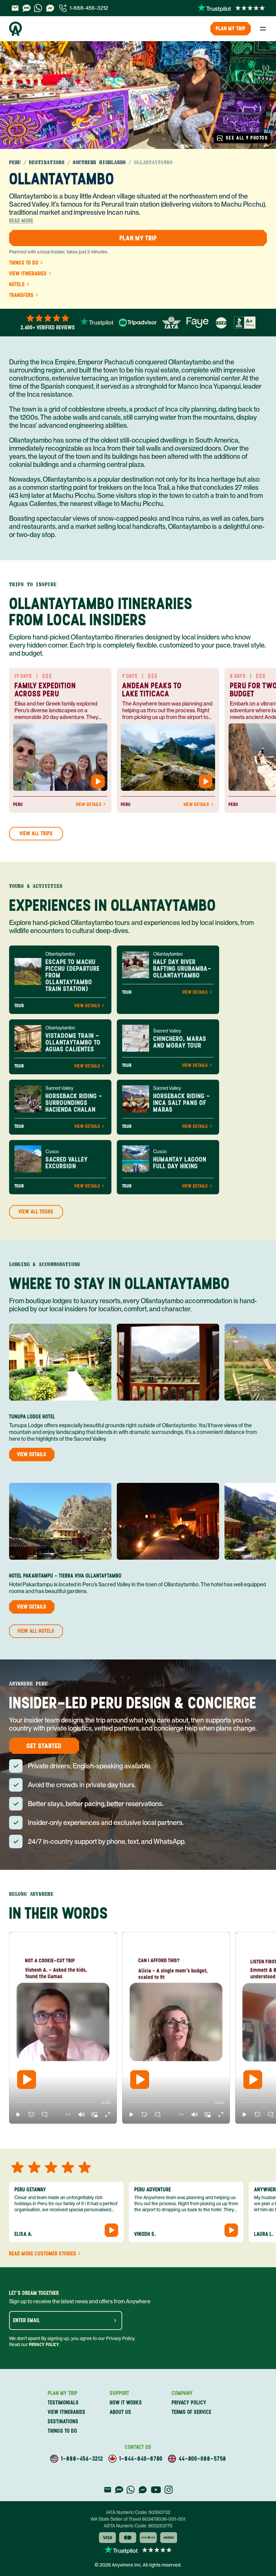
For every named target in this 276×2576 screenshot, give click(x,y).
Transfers (21, 295)
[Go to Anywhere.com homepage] (15, 29)
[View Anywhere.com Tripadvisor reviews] (138, 323)
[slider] (15, 2103)
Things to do (24, 263)
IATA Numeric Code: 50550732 (138, 2512)
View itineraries (28, 274)
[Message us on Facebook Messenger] (50, 8)
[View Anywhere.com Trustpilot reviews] (231, 8)
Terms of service (192, 2412)
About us (120, 2412)
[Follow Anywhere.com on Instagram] (168, 2490)
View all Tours (36, 1212)
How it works (126, 2403)
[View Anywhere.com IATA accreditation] (171, 323)
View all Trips (36, 833)
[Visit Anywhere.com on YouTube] (156, 2490)
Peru (15, 162)
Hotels (17, 284)
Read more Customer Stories (43, 2254)
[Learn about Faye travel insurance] (197, 323)
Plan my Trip (231, 28)
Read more (21, 221)
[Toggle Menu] (263, 29)
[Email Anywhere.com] (15, 8)
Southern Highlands (99, 162)
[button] (18, 2115)
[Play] (27, 2079)
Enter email (27, 2320)
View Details (89, 805)
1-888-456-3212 (89, 8)
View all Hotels (36, 1631)
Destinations (47, 162)
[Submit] (115, 2320)
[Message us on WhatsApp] (38, 8)
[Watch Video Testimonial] (98, 781)
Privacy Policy (44, 2345)
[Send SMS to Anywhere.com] (27, 8)
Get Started (44, 1746)
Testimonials (63, 2403)
